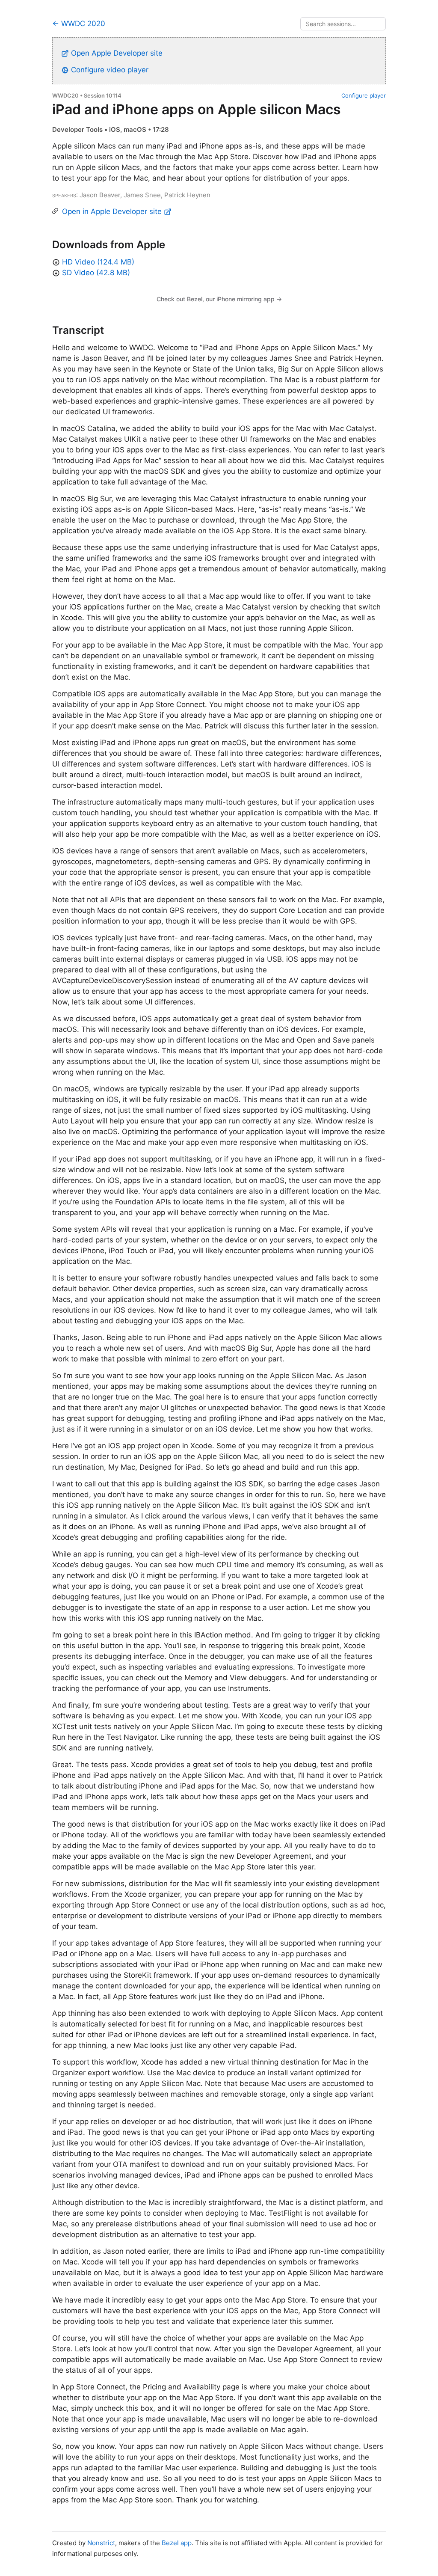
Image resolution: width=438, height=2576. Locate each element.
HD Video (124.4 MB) (98, 262)
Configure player (364, 95)
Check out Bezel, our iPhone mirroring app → (219, 299)
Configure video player (109, 70)
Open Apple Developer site (116, 53)
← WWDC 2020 (79, 24)
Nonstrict (101, 2543)
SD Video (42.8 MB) (96, 273)
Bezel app (177, 2543)
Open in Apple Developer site (113, 211)
